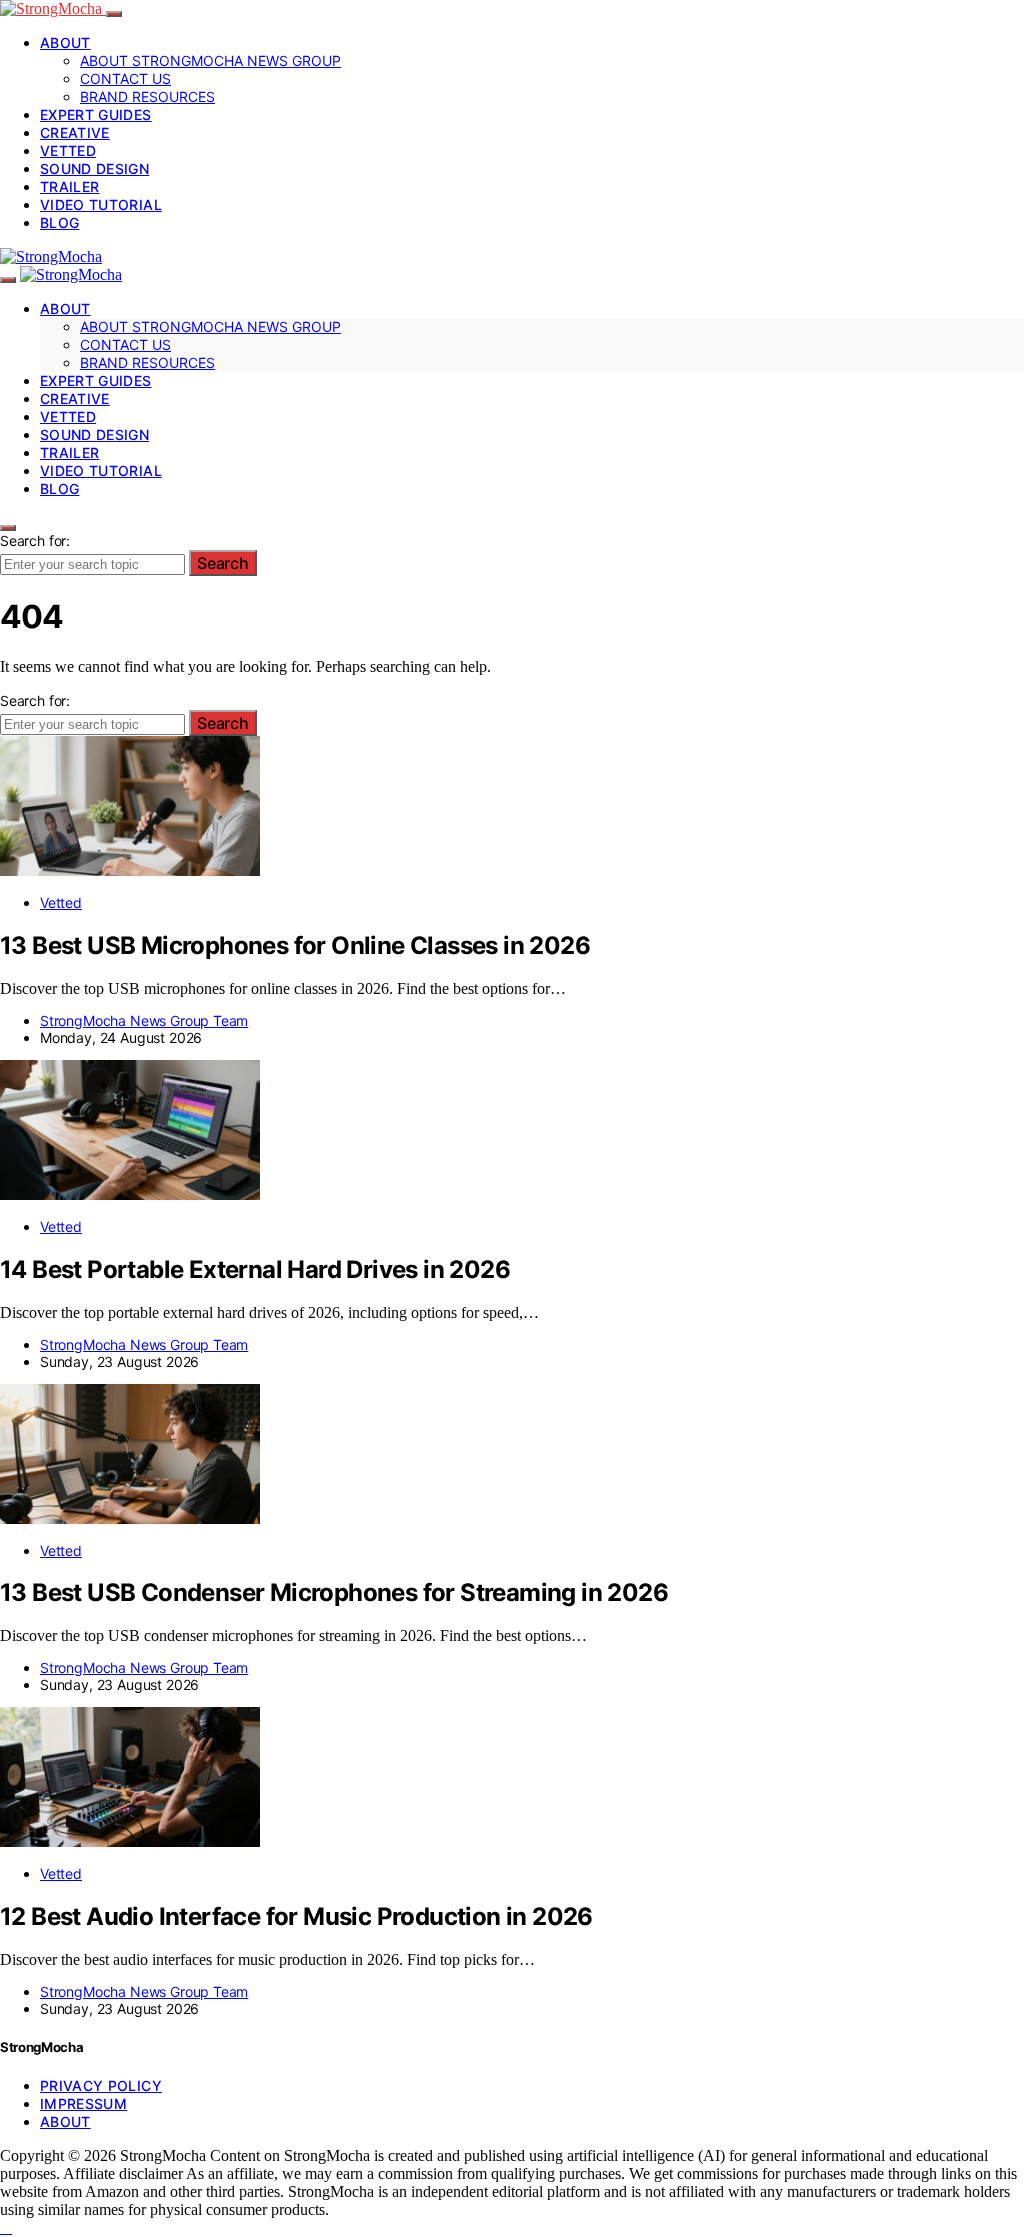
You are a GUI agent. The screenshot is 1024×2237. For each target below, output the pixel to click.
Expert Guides (96, 114)
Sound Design (94, 168)
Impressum (83, 2103)
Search (223, 563)
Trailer (69, 186)
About (65, 42)
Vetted (68, 150)
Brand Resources (147, 96)
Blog (59, 222)
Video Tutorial (101, 204)
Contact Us (125, 78)
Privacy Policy (101, 2085)
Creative (75, 132)
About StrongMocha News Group (210, 60)
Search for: (35, 540)
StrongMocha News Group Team (144, 1020)
